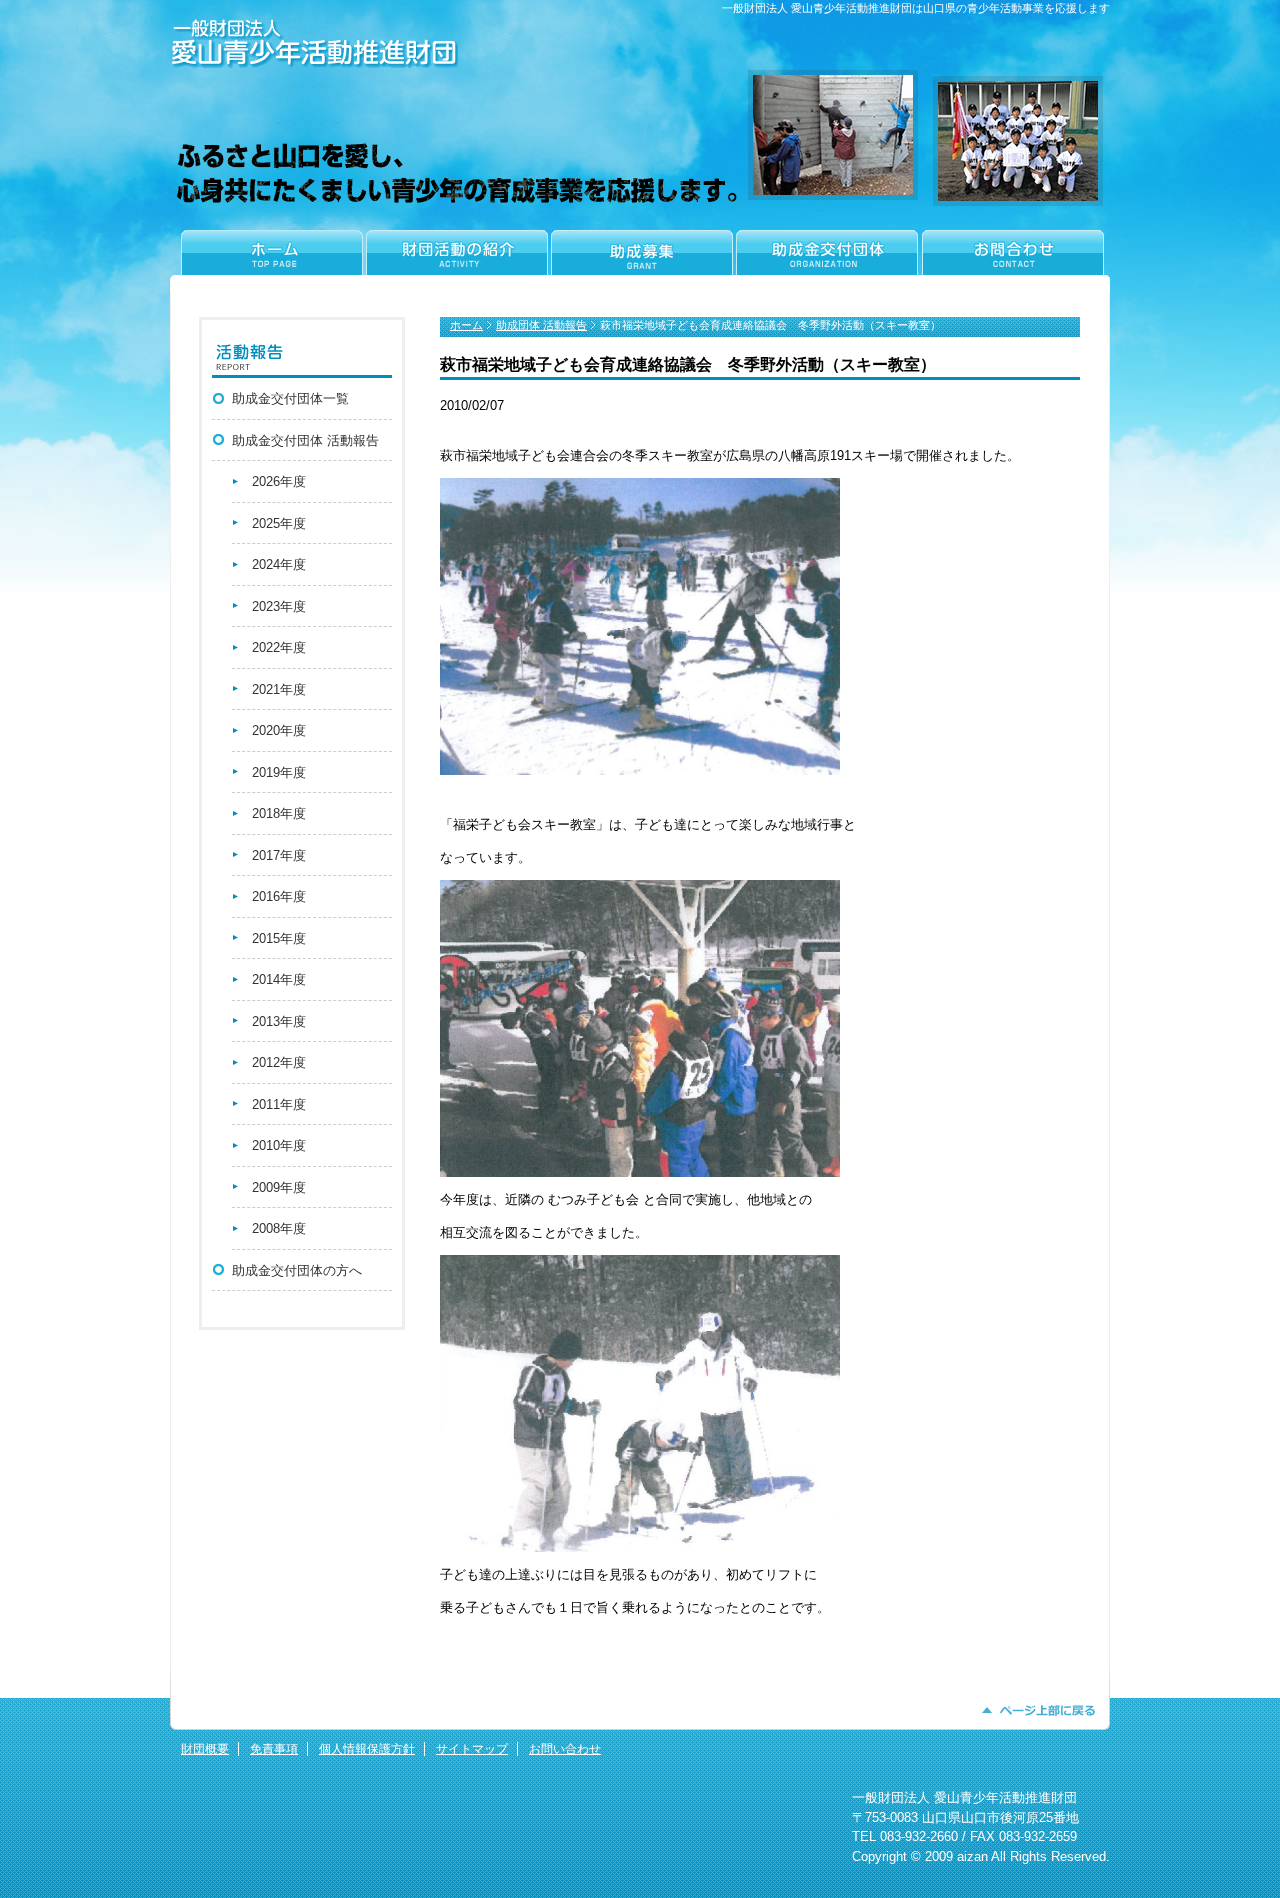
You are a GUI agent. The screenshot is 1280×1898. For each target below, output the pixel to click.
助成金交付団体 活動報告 (305, 440)
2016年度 (279, 896)
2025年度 (279, 523)
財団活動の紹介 (456, 261)
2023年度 (279, 606)
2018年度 (279, 813)
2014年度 (279, 979)
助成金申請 (641, 261)
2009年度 (279, 1187)
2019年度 (279, 772)
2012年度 (279, 1062)
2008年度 (279, 1228)
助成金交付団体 (826, 261)
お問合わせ (1014, 261)
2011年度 (279, 1104)
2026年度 (279, 481)
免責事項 (274, 1749)
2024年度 (279, 564)
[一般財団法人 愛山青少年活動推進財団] (314, 63)
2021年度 (279, 689)
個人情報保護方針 (367, 1749)
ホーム (267, 261)
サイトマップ (472, 1749)
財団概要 (205, 1749)
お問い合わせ (565, 1749)
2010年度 (279, 1145)
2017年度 (279, 855)
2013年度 (279, 1021)
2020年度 (279, 730)
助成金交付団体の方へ (297, 1270)
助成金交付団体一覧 (290, 398)
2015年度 (279, 938)
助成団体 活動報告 (541, 325)
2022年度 (279, 647)
